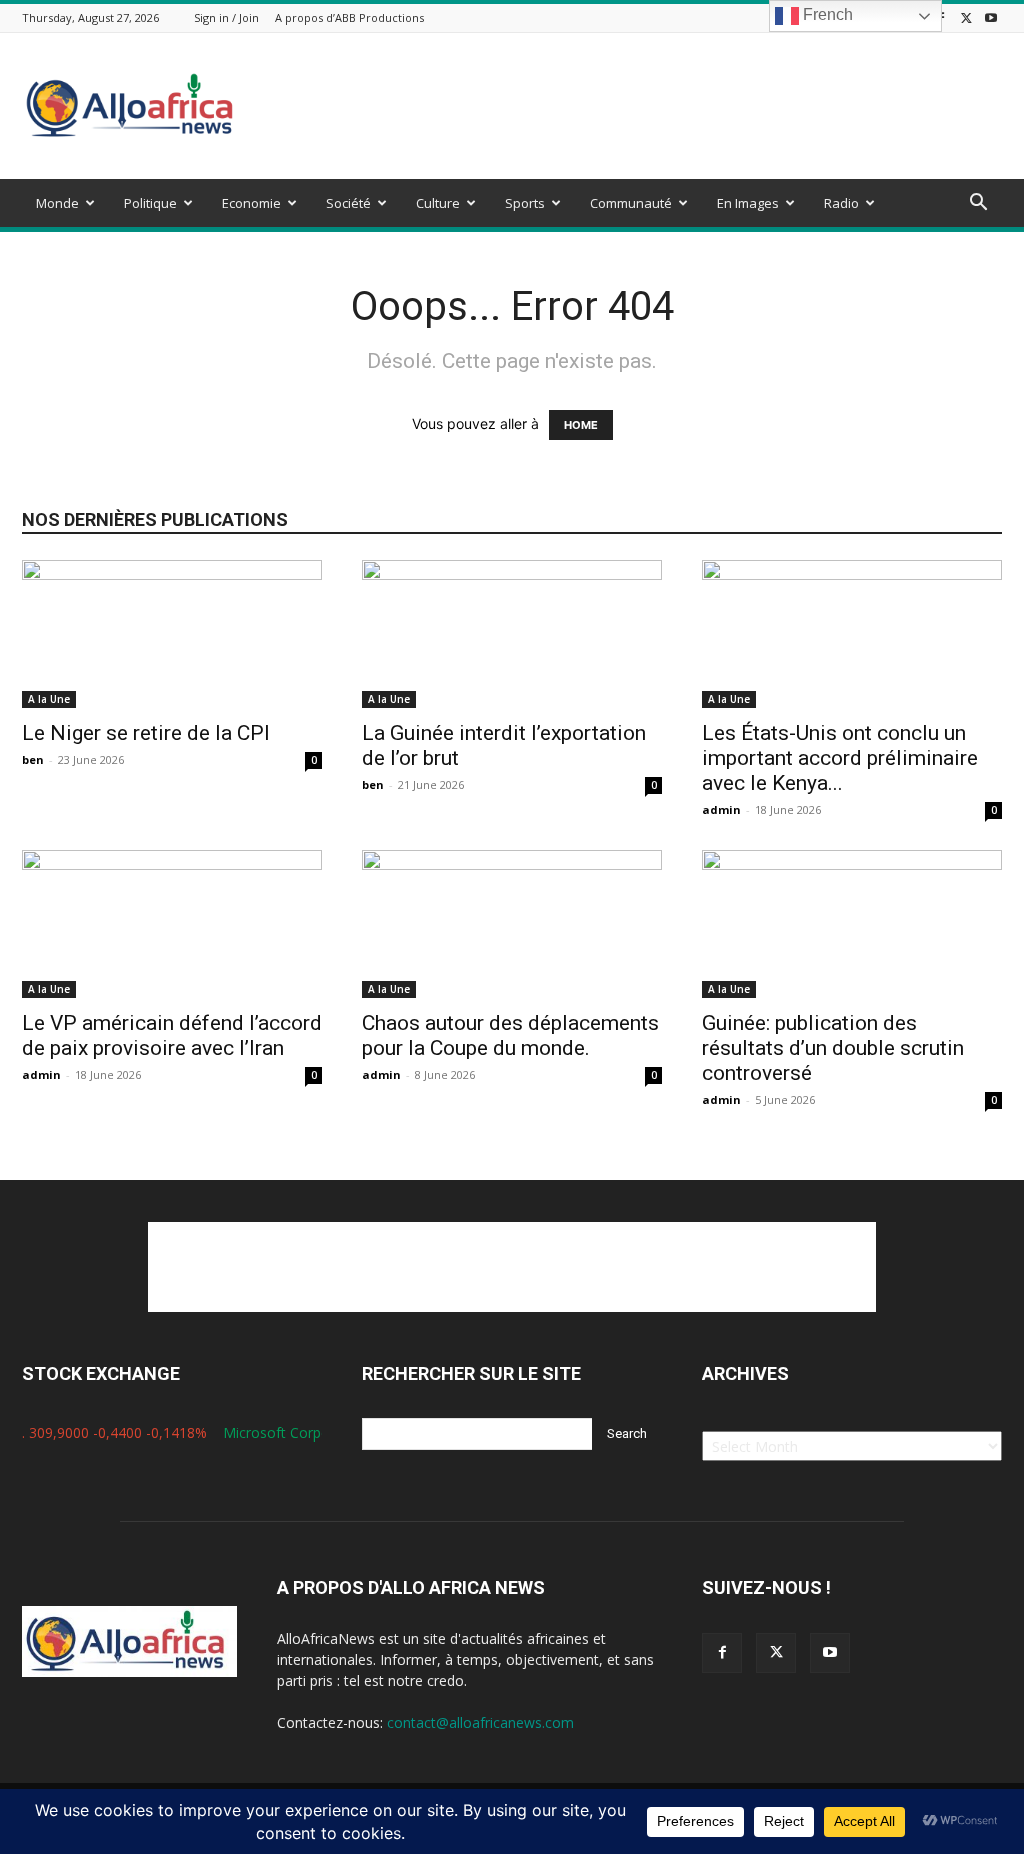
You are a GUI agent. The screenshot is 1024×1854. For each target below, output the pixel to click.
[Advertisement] (638, 106)
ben (33, 759)
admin (721, 809)
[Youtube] (991, 17)
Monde (57, 203)
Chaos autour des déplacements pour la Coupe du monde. (510, 1035)
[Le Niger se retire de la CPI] (172, 634)
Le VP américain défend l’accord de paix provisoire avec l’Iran (172, 1035)
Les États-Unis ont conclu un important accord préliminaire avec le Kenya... (840, 758)
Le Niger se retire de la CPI (146, 733)
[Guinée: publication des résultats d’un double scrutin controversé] (852, 924)
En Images (748, 203)
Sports (525, 203)
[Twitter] (966, 17)
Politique (150, 203)
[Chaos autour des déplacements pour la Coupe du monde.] (512, 924)
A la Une (49, 699)
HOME (581, 425)
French (826, 14)
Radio (841, 203)
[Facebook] (722, 1653)
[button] (978, 204)
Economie (251, 203)
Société (348, 203)
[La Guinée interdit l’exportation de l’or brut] (512, 634)
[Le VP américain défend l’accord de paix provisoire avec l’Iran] (172, 924)
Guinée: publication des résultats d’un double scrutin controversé (833, 1048)
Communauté (631, 203)
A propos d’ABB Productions (349, 17)
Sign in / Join (226, 17)
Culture (438, 203)
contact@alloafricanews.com (480, 1722)
